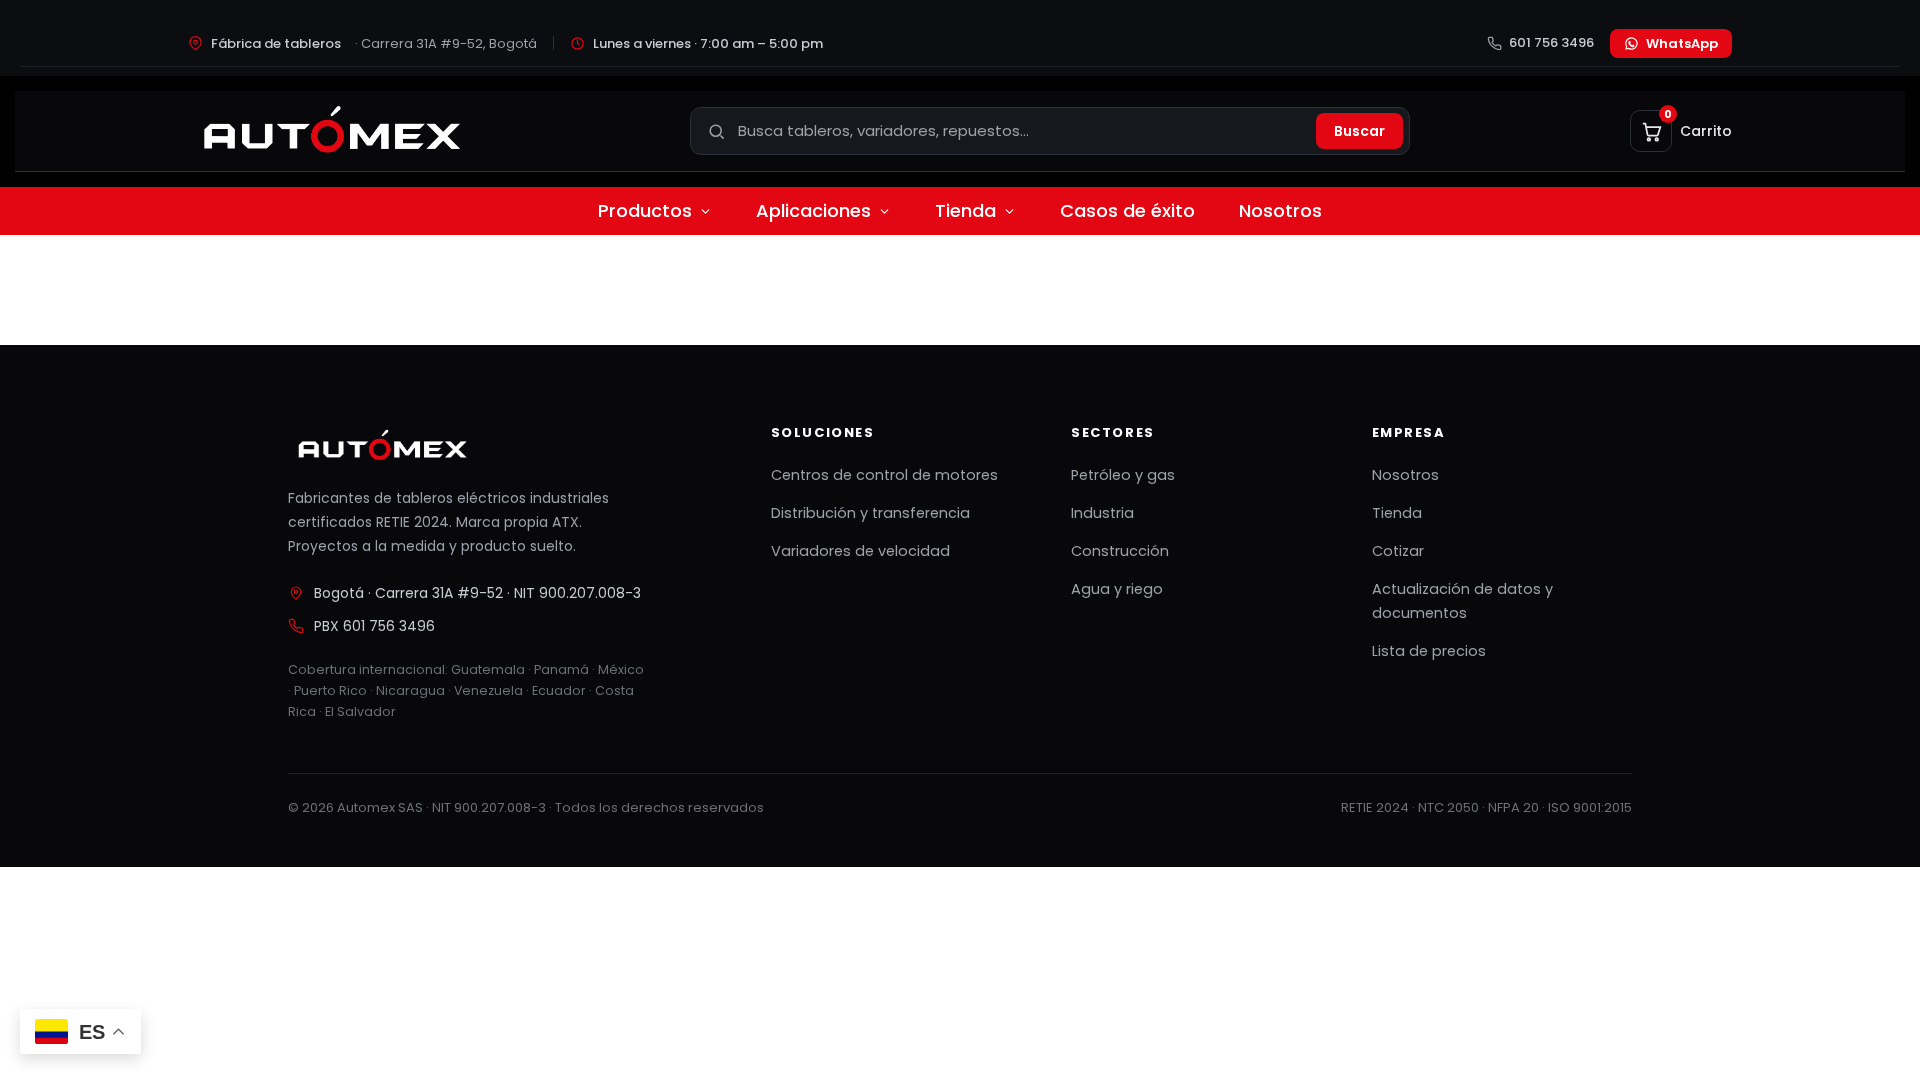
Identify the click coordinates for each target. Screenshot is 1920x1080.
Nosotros (1280, 210)
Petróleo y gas (1123, 475)
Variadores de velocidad (860, 551)
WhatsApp (1682, 43)
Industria (1102, 513)
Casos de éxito (1127, 210)
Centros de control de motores (884, 475)
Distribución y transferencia (870, 513)
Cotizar (1398, 551)
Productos (645, 210)
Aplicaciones (813, 210)
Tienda (965, 210)
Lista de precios (1429, 651)
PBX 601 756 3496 (374, 626)
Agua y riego (1117, 589)
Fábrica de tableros (374, 43)
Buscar (1359, 131)
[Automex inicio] (329, 131)
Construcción (1120, 551)
